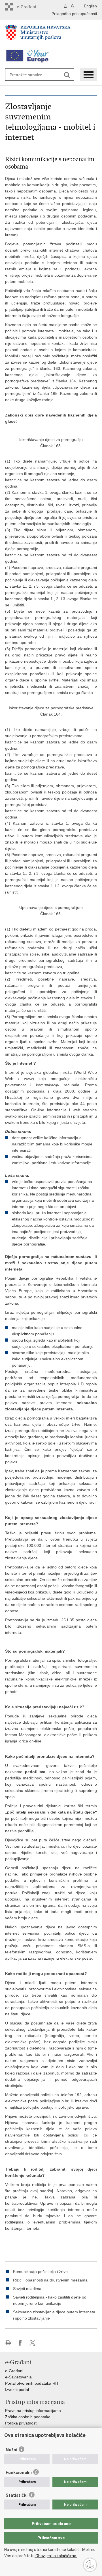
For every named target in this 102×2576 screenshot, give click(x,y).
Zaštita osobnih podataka (28, 2417)
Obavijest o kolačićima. (56, 2556)
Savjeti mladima (27, 2289)
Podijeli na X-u (32, 2343)
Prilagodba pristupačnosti (74, 14)
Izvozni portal (17, 2390)
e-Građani (14, 2371)
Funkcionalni (19, 2473)
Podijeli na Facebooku (20, 2343)
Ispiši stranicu (8, 2343)
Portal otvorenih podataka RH (32, 2383)
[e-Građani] (29, 7)
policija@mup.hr (54, 2101)
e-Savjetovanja (18, 2377)
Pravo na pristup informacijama (33, 2411)
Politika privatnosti (21, 2423)
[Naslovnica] (51, 35)
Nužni (11, 2450)
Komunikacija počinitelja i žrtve (40, 2272)
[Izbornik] (88, 75)
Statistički (17, 2495)
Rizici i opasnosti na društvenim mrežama (50, 2280)
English (90, 6)
